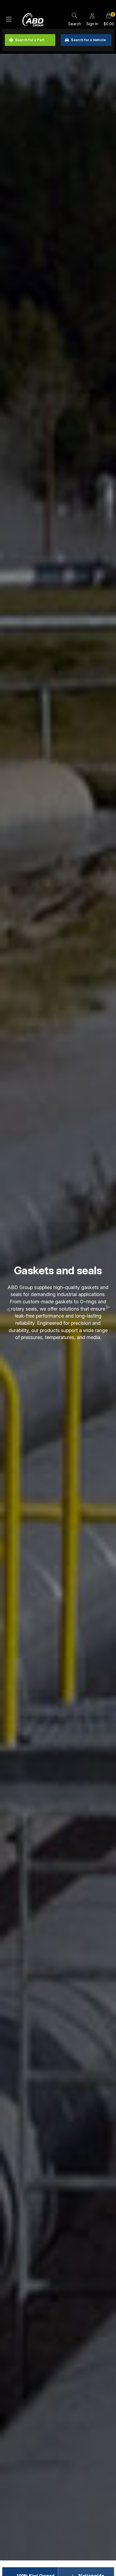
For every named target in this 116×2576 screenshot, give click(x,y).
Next (108, 1307)
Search (75, 24)
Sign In (92, 24)
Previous (8, 1310)
